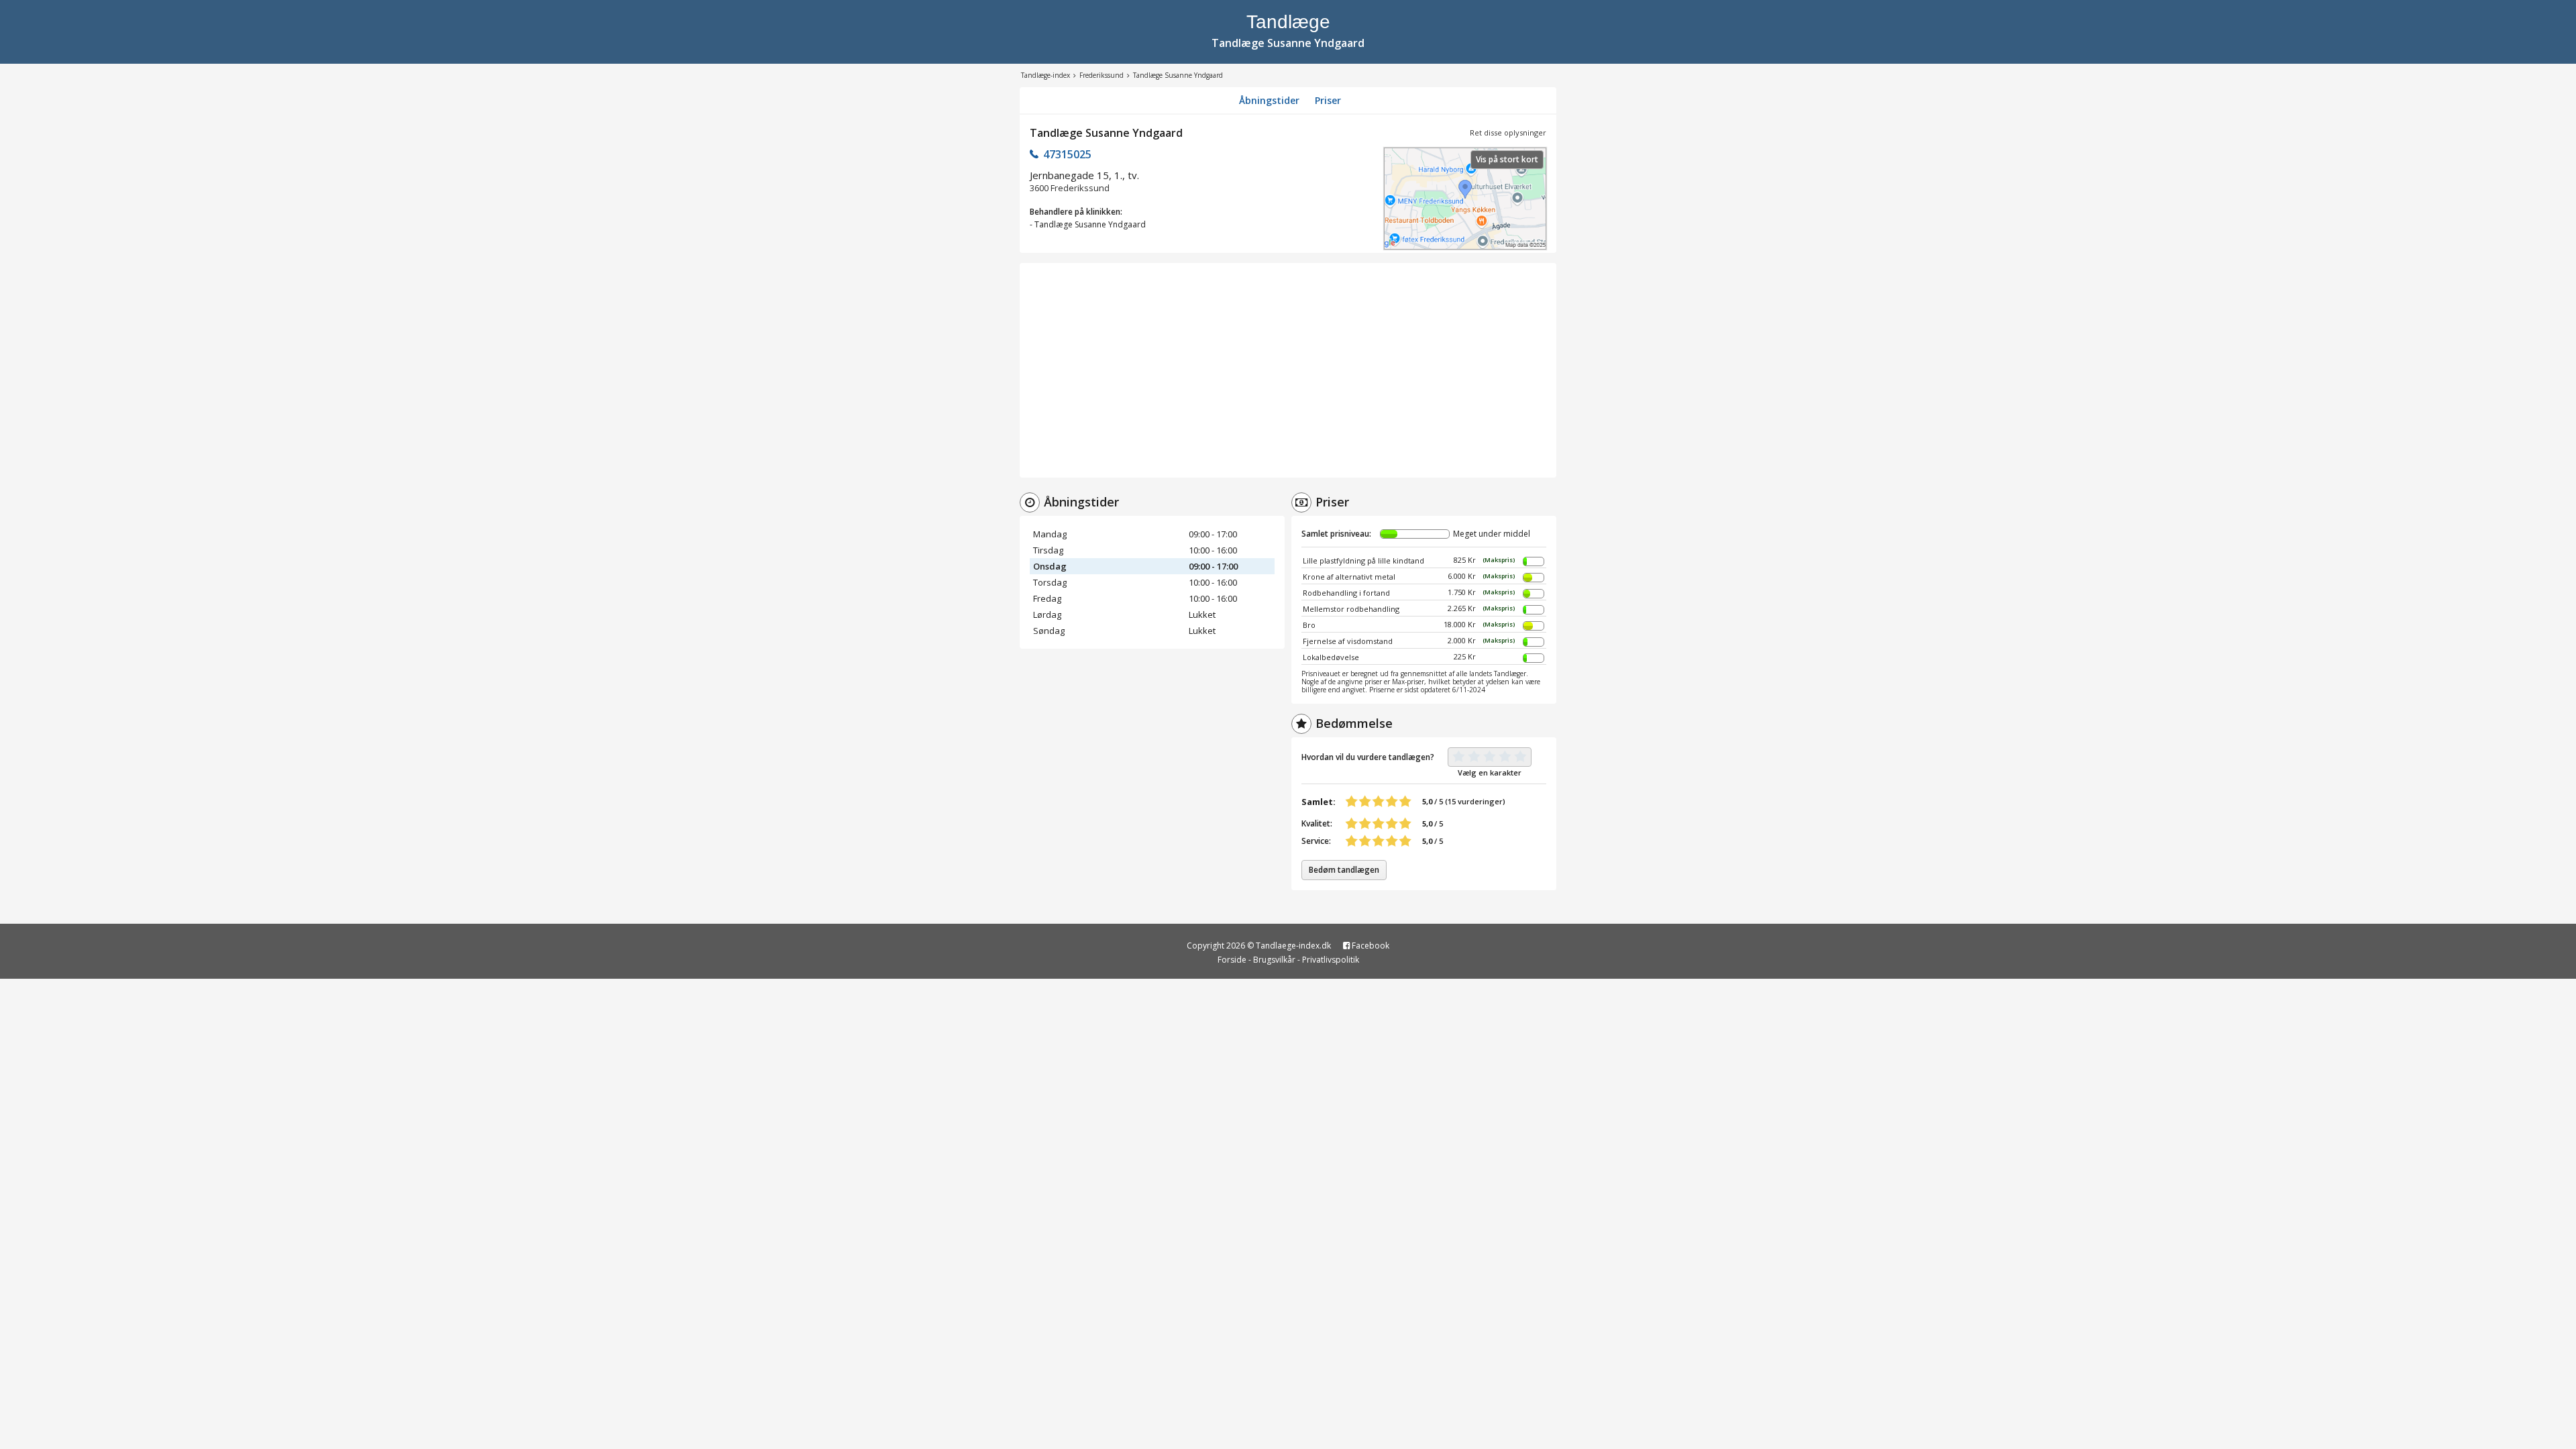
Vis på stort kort (1507, 159)
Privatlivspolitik (1331, 960)
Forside (1232, 960)
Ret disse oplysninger (1508, 132)
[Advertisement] (1288, 370)
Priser (1328, 100)
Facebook (1370, 946)
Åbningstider (1269, 100)
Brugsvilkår (1274, 960)
